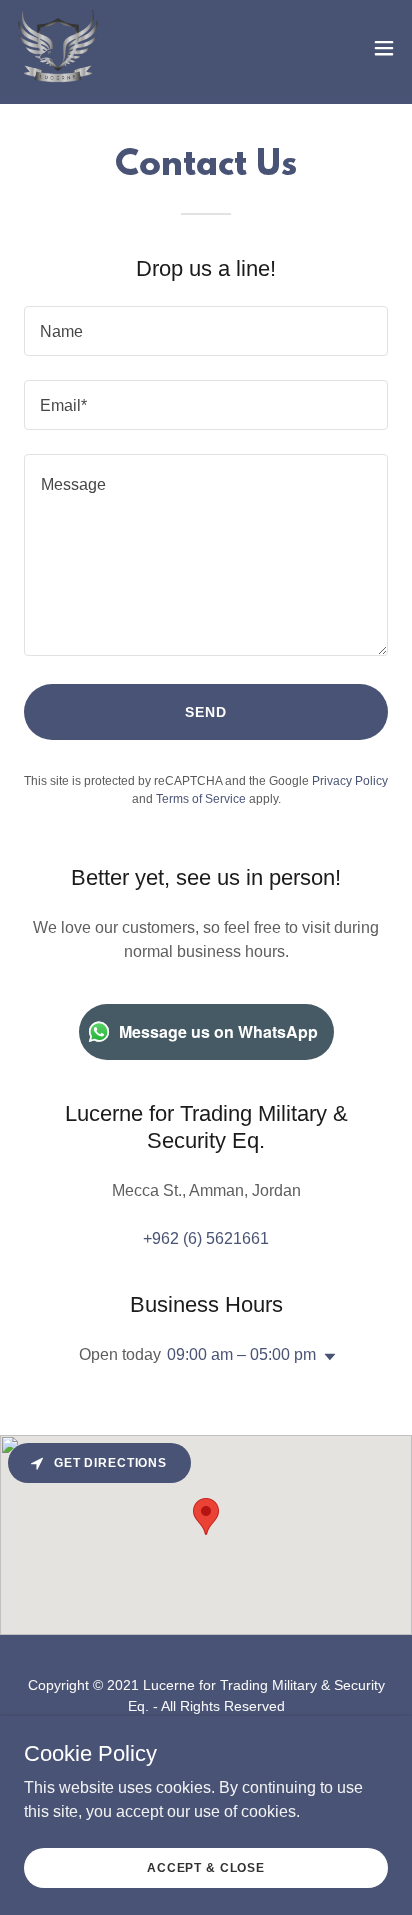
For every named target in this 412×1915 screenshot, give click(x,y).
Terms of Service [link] (201, 799)
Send (206, 712)
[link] (58, 48)
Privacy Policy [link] (350, 781)
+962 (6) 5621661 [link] (206, 1238)
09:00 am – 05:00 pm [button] (241, 1354)
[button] (384, 48)
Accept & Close (206, 1867)
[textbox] (206, 331)
